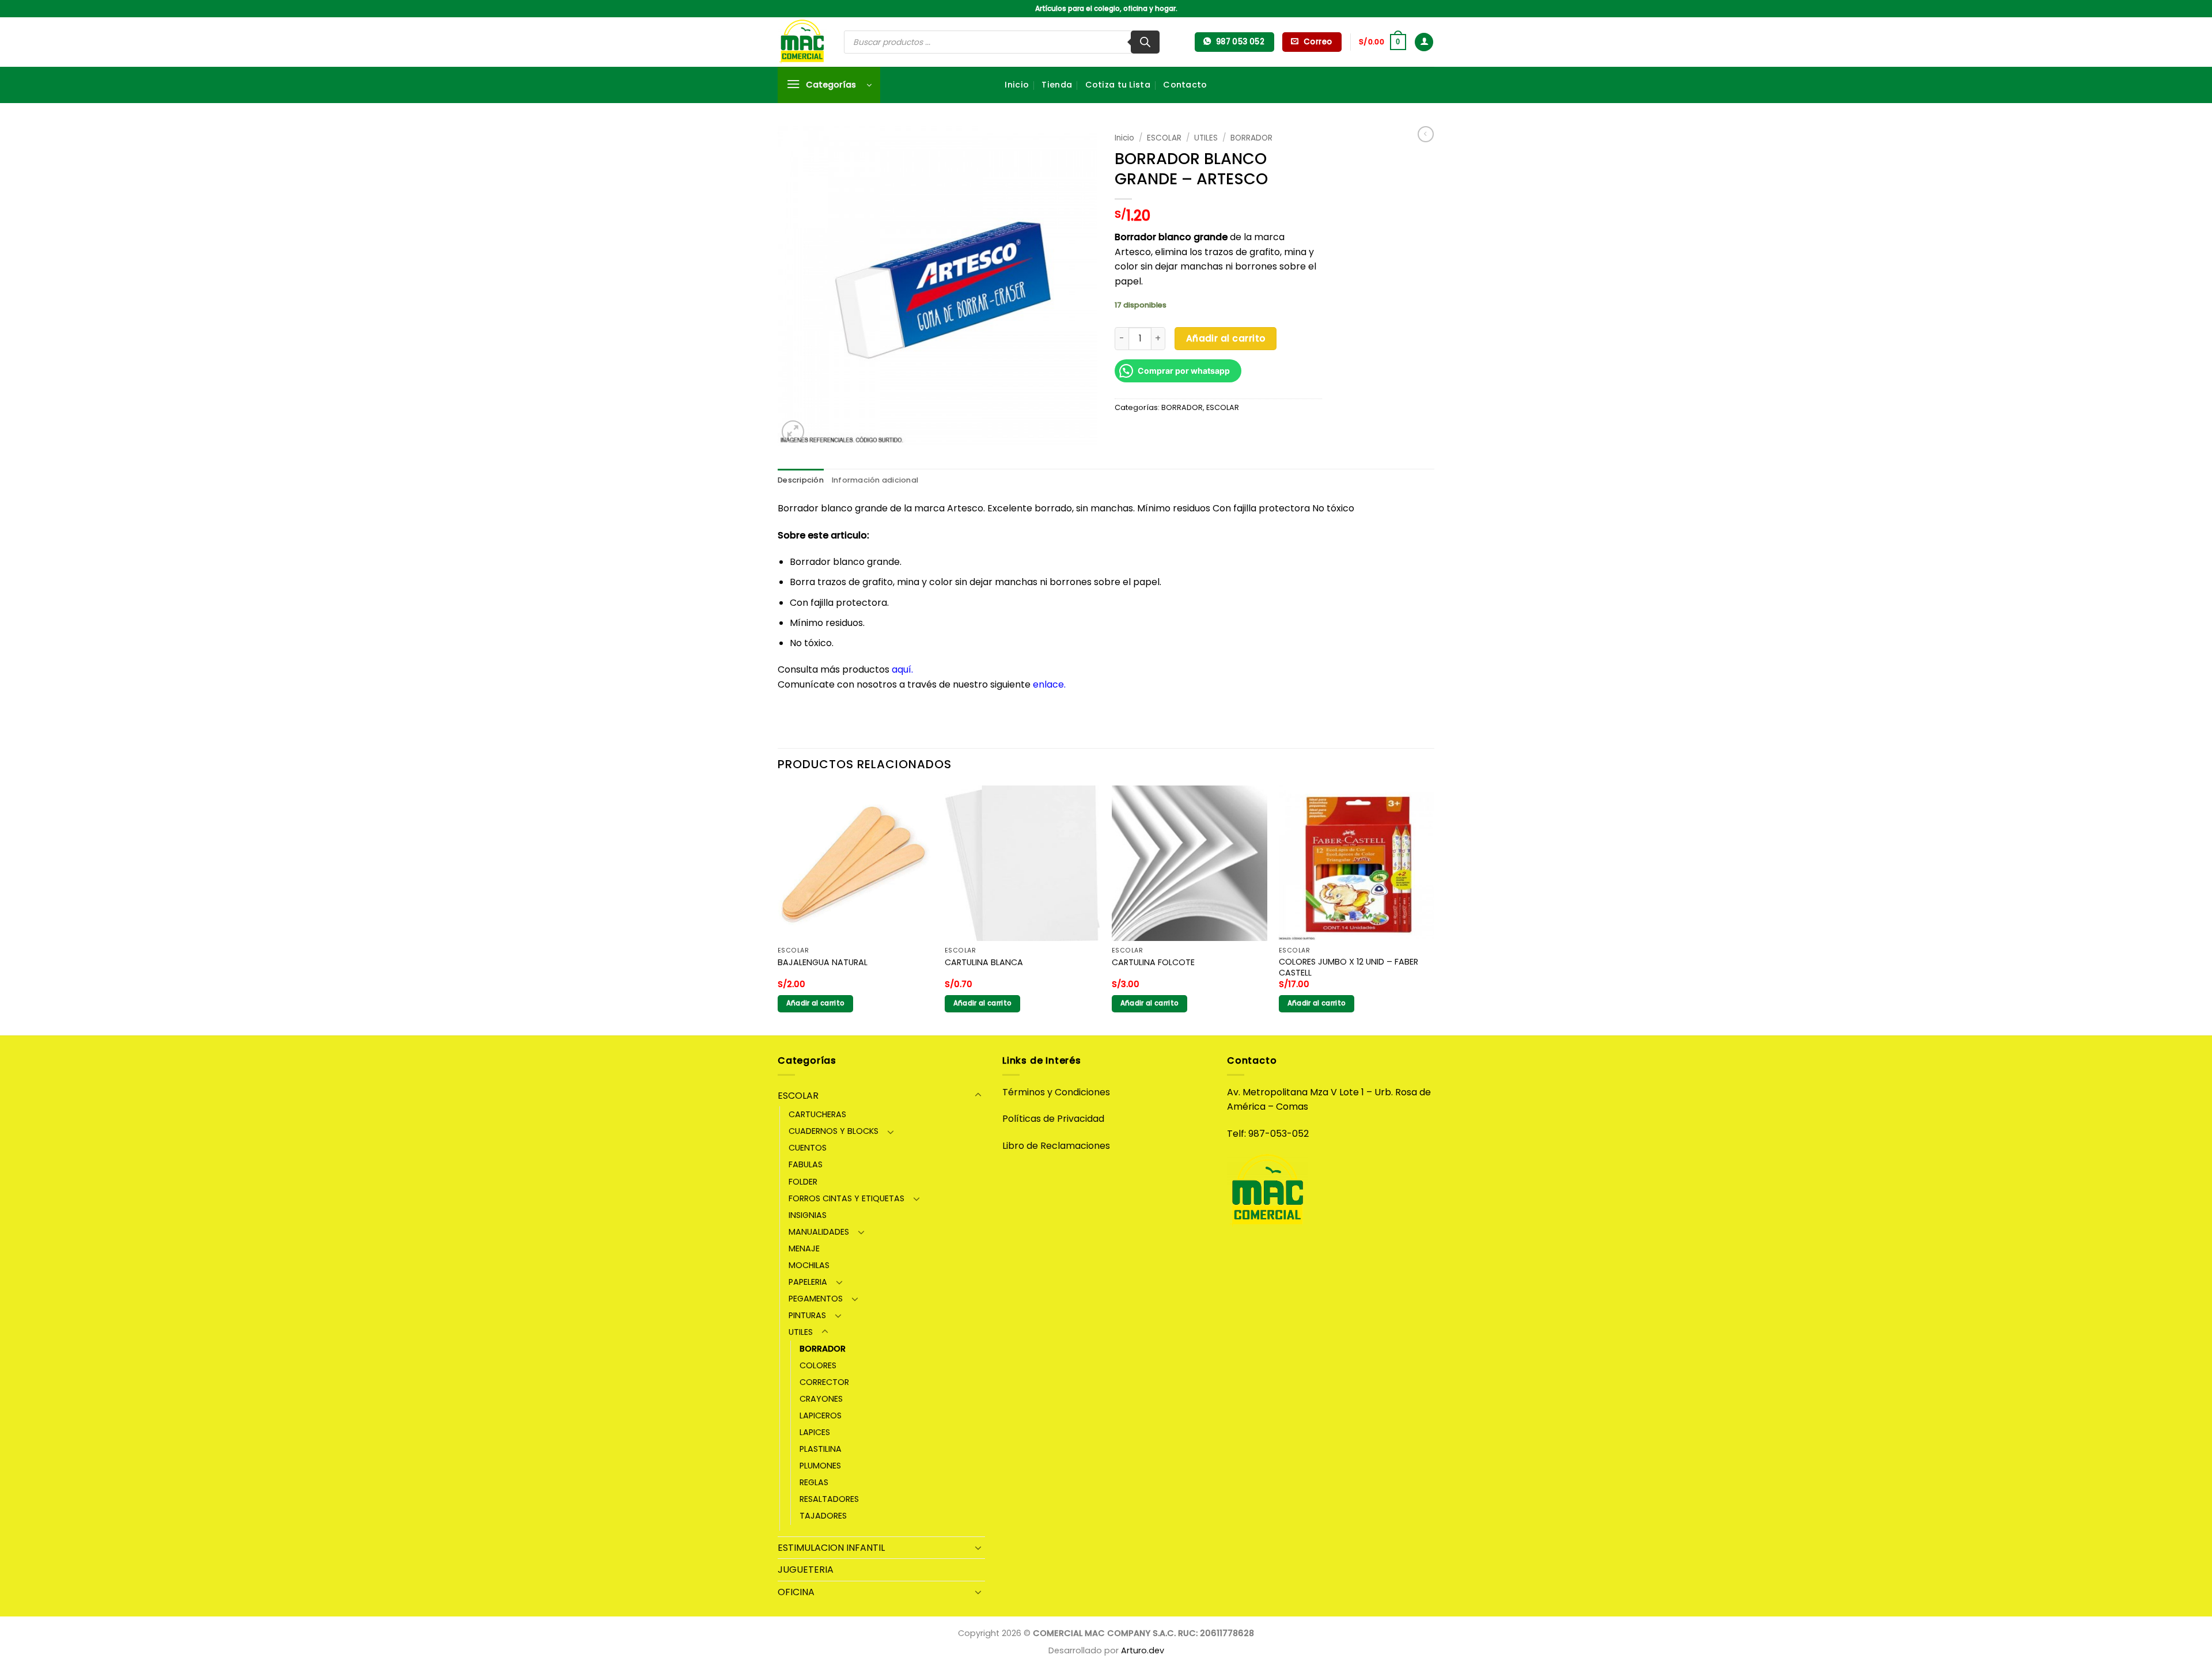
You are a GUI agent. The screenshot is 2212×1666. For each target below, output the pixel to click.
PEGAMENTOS (816, 1299)
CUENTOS (808, 1148)
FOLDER (803, 1182)
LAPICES (815, 1432)
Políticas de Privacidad (1053, 1119)
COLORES (818, 1365)
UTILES (1206, 138)
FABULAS (806, 1164)
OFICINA (796, 1592)
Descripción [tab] (801, 480)
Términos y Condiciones (1056, 1092)
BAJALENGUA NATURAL (823, 963)
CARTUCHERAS (817, 1114)
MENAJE (804, 1248)
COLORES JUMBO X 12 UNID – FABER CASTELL (1349, 967)
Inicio (1017, 85)
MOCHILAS (809, 1265)
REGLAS (814, 1482)
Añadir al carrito (1226, 338)
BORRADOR (1251, 138)
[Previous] (778, 909)
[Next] (1434, 909)
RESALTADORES (829, 1499)
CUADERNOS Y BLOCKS (834, 1131)
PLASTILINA (821, 1449)
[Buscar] (1145, 42)
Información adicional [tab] (875, 480)
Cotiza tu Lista (1118, 85)
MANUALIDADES (819, 1232)
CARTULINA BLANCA (984, 963)
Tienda (1057, 85)
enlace (1048, 684)
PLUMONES (820, 1466)
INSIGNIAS (808, 1215)
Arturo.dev (1143, 1650)
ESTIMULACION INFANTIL (831, 1548)
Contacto (1185, 85)
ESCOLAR (1164, 138)
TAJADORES (823, 1516)
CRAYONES (821, 1399)
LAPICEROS (821, 1415)
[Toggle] (978, 1095)
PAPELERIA (808, 1282)
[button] (1382, 42)
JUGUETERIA (806, 1570)
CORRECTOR (824, 1382)
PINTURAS (807, 1315)
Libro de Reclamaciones (1056, 1146)
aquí (902, 669)
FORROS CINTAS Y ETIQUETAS (846, 1198)
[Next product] (1426, 134)
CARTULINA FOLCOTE (1153, 963)
